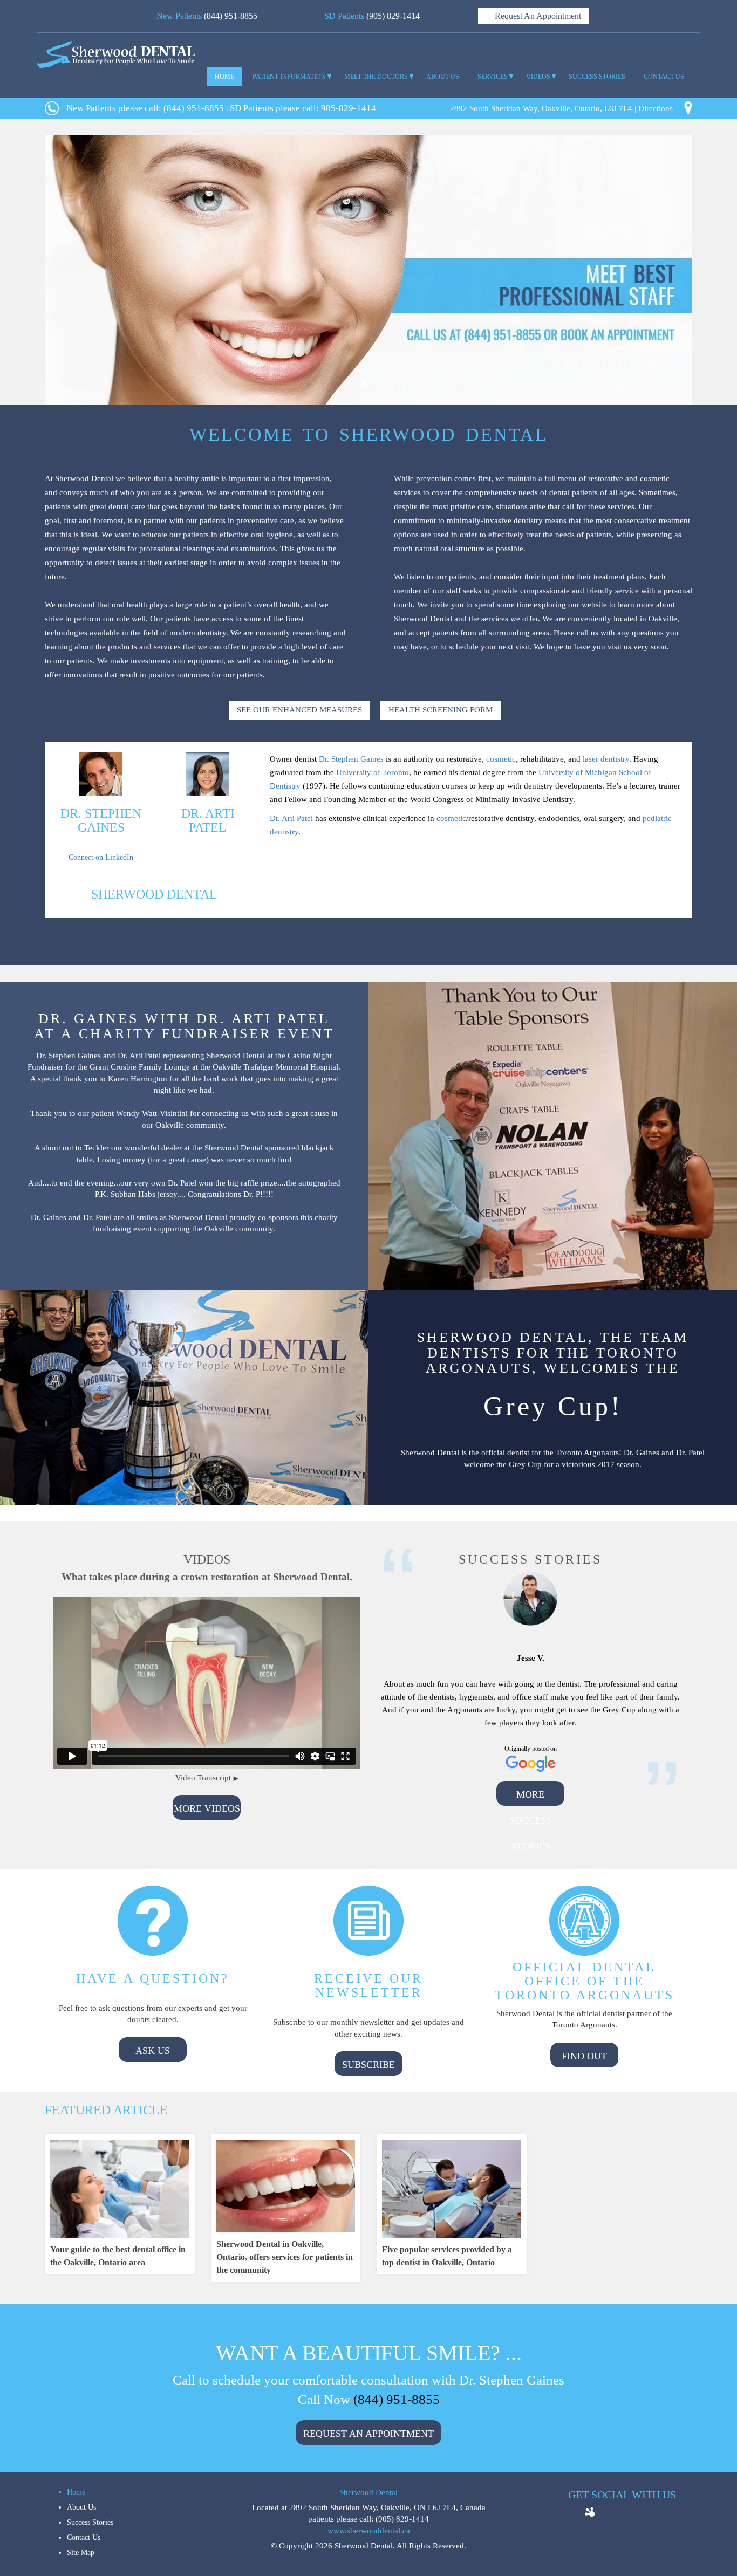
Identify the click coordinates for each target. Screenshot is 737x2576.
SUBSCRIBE (368, 2065)
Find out (584, 2056)
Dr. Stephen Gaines (351, 759)
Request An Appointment (537, 16)
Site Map (81, 2553)
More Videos (207, 1808)
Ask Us (153, 2051)
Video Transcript (203, 1778)
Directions (656, 108)
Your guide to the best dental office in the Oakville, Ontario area (118, 2256)
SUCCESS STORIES (597, 77)
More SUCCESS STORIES (530, 1797)
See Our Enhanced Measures (299, 710)
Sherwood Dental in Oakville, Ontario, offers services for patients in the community (285, 2257)
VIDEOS (538, 77)
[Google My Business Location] (639, 2514)
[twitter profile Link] (623, 2514)
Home (76, 2492)
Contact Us (84, 2537)
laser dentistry (606, 759)
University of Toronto (373, 772)
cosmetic (501, 759)
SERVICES (493, 77)
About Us (81, 2507)
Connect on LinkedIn (101, 857)
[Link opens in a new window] (101, 846)
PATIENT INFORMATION (289, 77)
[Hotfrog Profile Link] (590, 2509)
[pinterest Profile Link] (672, 2514)
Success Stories (90, 2522)
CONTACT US (664, 77)
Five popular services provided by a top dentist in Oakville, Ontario (447, 2256)
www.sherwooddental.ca (369, 2531)
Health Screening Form (441, 710)
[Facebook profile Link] (607, 2514)
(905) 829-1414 (393, 16)
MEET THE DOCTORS (376, 77)
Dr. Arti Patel (291, 818)
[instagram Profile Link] (656, 2514)
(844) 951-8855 (231, 16)
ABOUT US (443, 77)
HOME (224, 77)
